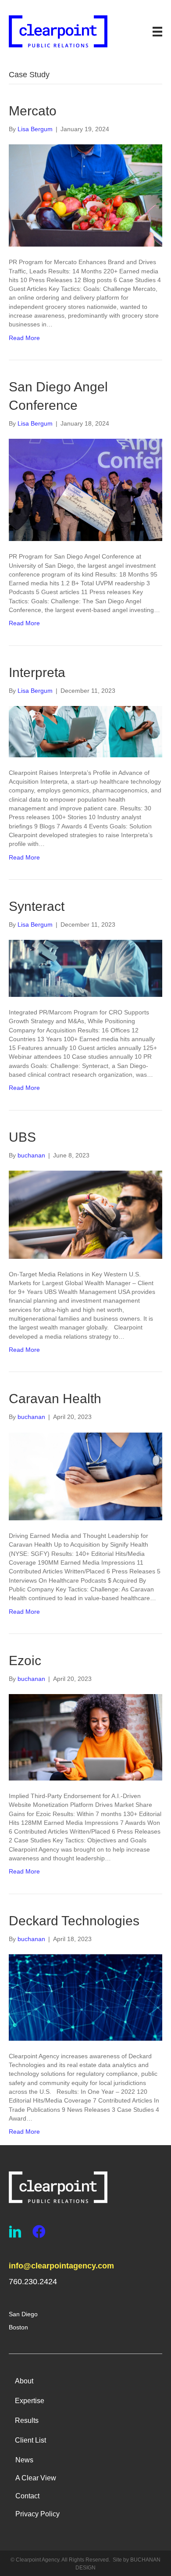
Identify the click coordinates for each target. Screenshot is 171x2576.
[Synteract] (85, 968)
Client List (30, 2440)
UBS (22, 1137)
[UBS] (85, 1214)
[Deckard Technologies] (85, 1997)
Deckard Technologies (74, 1921)
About (24, 2381)
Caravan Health (55, 1399)
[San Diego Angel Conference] (85, 489)
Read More (24, 338)
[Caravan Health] (85, 1476)
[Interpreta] (85, 731)
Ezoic (25, 1661)
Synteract (37, 906)
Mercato (33, 111)
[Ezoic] (85, 1737)
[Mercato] (85, 195)
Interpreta (37, 672)
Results (27, 2420)
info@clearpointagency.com (61, 2266)
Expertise (30, 2401)
